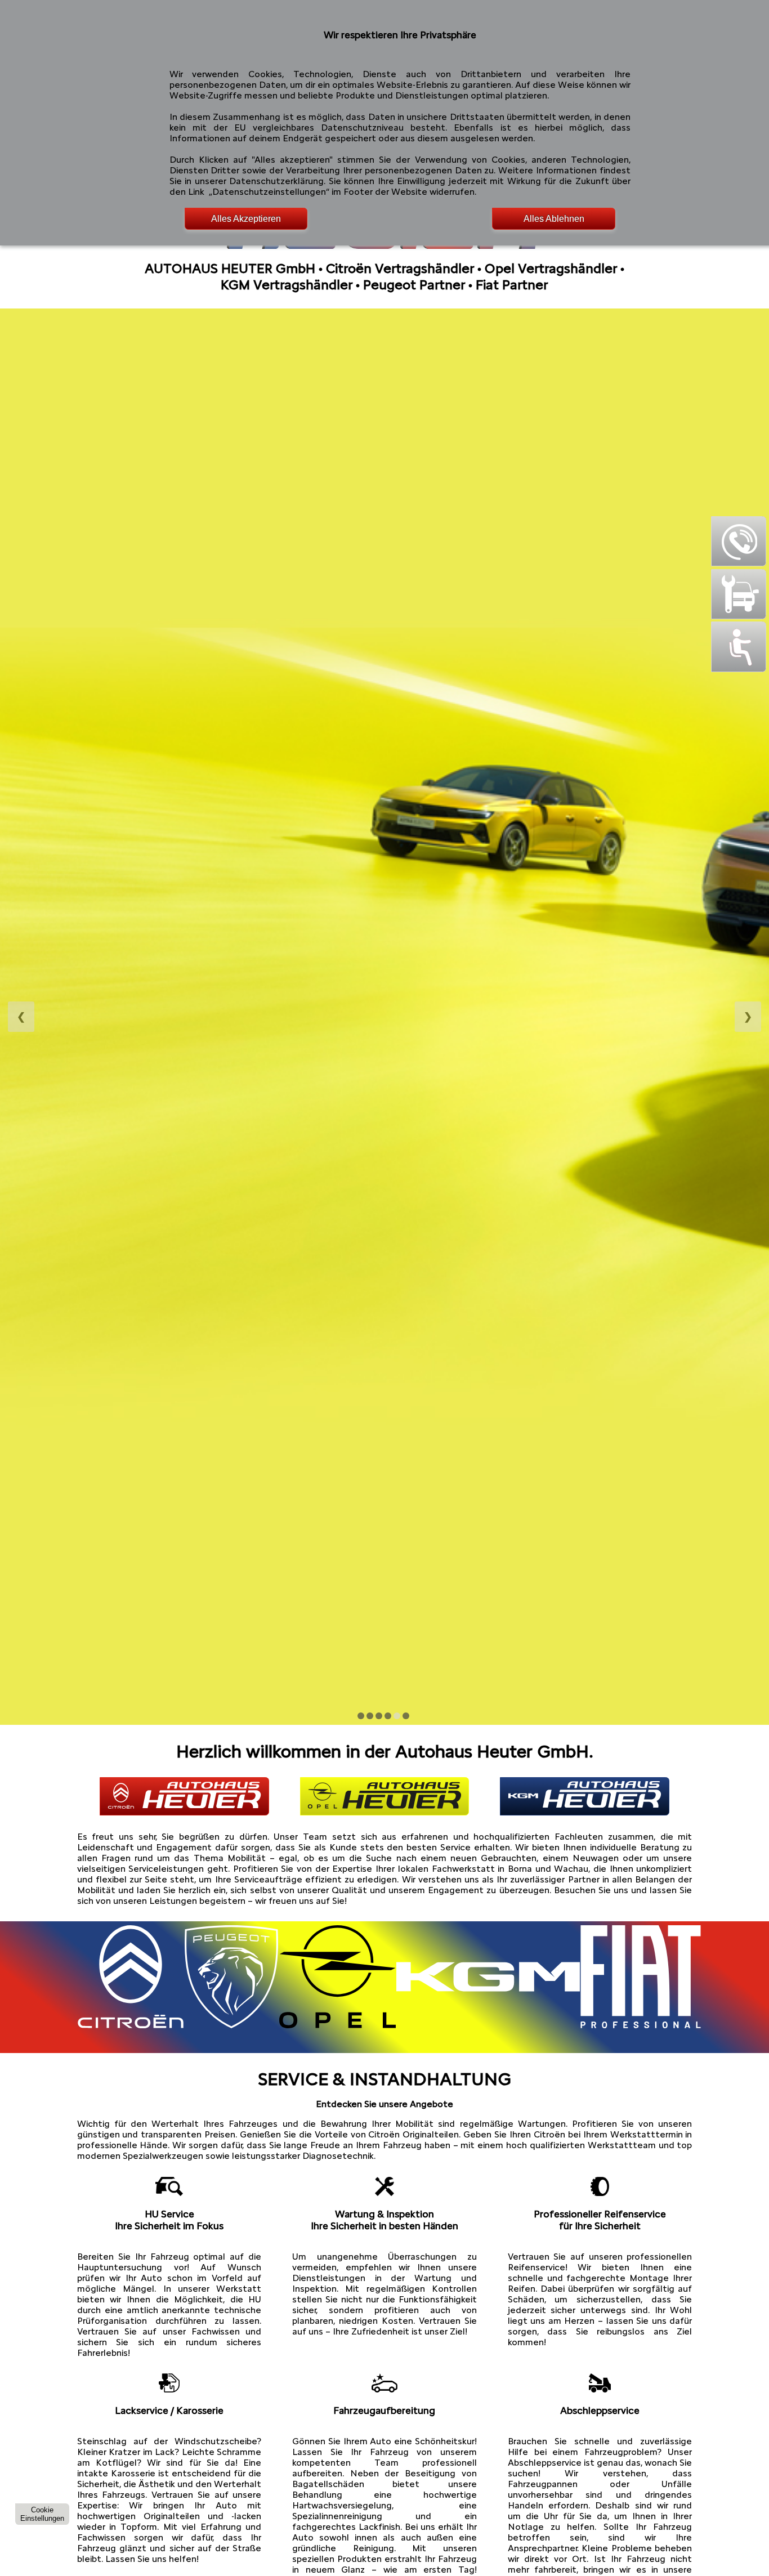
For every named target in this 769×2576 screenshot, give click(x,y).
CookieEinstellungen (42, 2514)
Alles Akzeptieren (246, 219)
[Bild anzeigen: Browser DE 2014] (388, 1716)
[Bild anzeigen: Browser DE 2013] (379, 1716)
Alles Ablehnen (554, 219)
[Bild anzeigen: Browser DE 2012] (370, 1716)
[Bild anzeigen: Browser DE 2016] (406, 1716)
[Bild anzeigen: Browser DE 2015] (397, 1716)
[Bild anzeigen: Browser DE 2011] (361, 1716)
